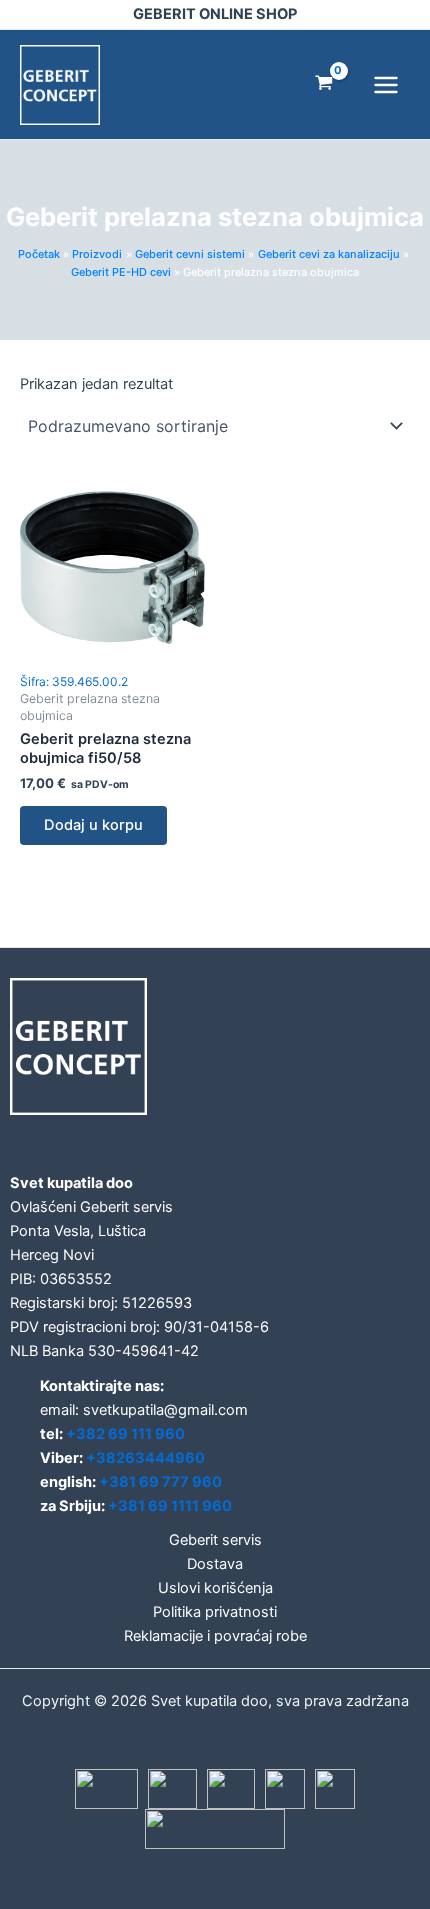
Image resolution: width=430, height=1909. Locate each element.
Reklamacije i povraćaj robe (215, 1636)
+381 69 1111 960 (170, 1506)
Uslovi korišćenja (215, 1588)
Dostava (215, 1564)
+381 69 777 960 (160, 1482)
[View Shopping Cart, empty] (324, 84)
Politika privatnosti (215, 1612)
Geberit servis (215, 1540)
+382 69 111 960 (125, 1434)
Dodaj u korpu (93, 825)
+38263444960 (145, 1458)
